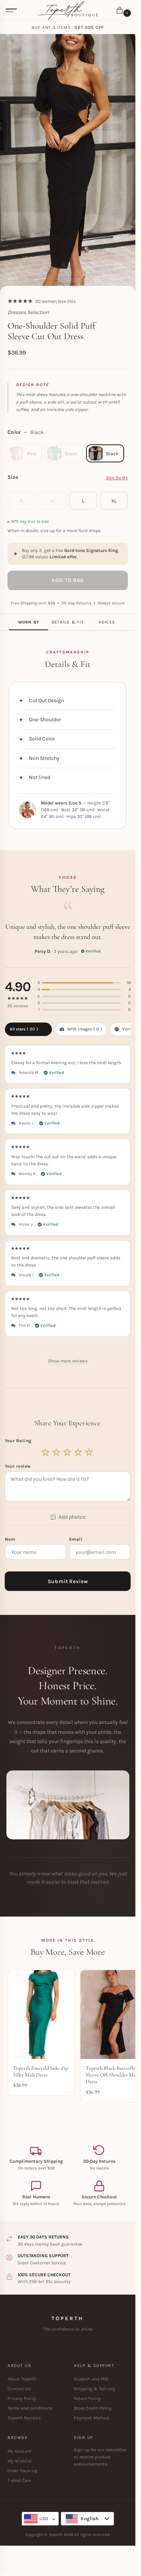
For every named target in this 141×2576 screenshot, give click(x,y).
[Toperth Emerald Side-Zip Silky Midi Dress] (41, 2014)
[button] (121, 11)
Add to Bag (68, 580)
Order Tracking (22, 2471)
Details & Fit (68, 622)
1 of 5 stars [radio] (46, 1452)
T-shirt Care (19, 2480)
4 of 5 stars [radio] (79, 1452)
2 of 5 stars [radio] (57, 1452)
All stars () (24, 1029)
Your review (18, 1466)
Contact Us (19, 2389)
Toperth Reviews (24, 2418)
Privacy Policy (22, 2398)
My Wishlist (20, 2461)
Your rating (19, 1441)
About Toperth (22, 2379)
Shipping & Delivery (94, 2389)
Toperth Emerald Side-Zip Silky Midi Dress (41, 2071)
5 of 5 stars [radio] (89, 1452)
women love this (55, 301)
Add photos (72, 1517)
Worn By (29, 622)
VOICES (107, 622)
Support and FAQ (91, 2379)
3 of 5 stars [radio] (68, 1452)
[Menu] (11, 10)
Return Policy (87, 2398)
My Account (20, 2451)
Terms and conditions (30, 2408)
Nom (11, 1539)
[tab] (29, 622)
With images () (85, 1029)
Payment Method (91, 2418)
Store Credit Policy (93, 2408)
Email (77, 1539)
